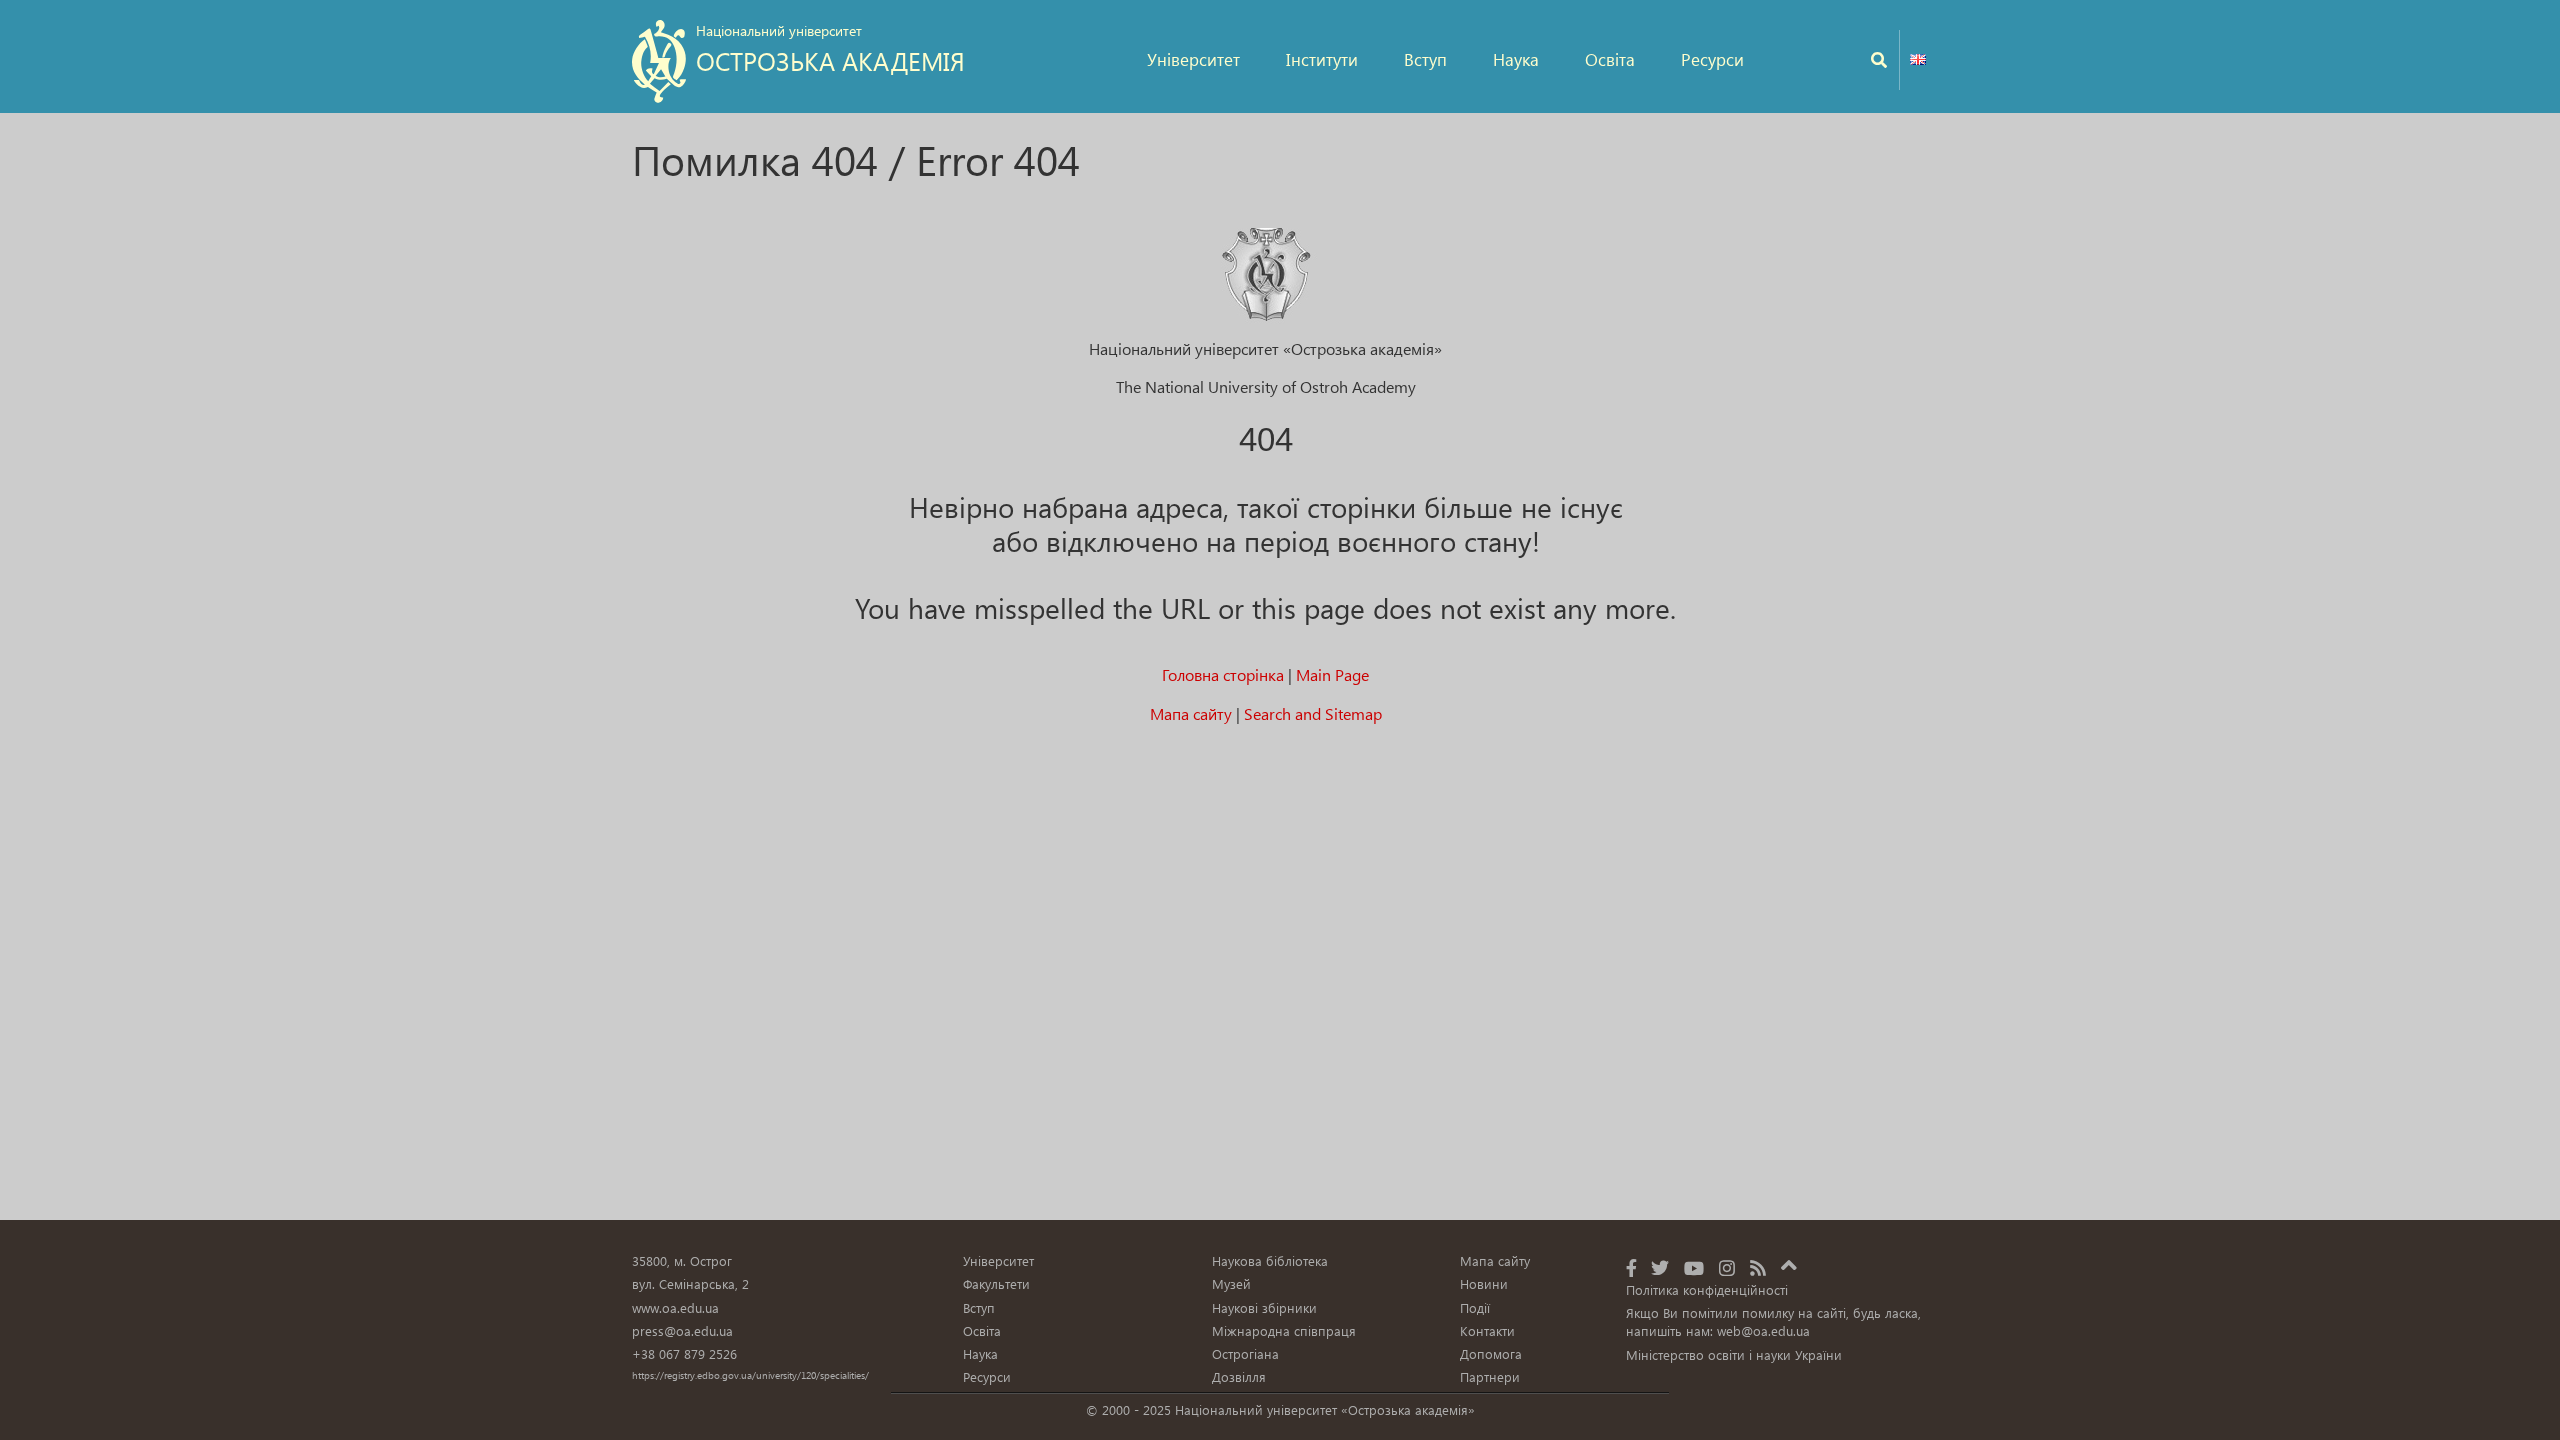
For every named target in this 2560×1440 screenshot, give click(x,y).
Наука (1516, 59)
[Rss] (1758, 1267)
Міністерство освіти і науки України (1734, 1354)
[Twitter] (1660, 1267)
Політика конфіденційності (1707, 1289)
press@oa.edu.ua (682, 1330)
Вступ (1425, 59)
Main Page (1332, 674)
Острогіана (1245, 1353)
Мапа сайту (1191, 713)
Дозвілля (1239, 1376)
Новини (1484, 1283)
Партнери (1490, 1376)
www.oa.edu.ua (675, 1307)
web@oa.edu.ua (1763, 1330)
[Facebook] (1631, 1267)
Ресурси (1712, 59)
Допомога (1491, 1353)
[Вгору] (1789, 1262)
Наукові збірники (1264, 1307)
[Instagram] (1727, 1267)
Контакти (1487, 1330)
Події (1475, 1307)
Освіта (1610, 59)
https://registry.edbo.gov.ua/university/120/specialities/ (750, 1375)
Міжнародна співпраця (1284, 1330)
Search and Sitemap (1313, 713)
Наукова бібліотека (1270, 1260)
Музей (1231, 1283)
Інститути (1322, 59)
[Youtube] (1694, 1267)
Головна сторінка (1223, 674)
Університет (1193, 59)
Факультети (996, 1283)
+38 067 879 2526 (684, 1353)
